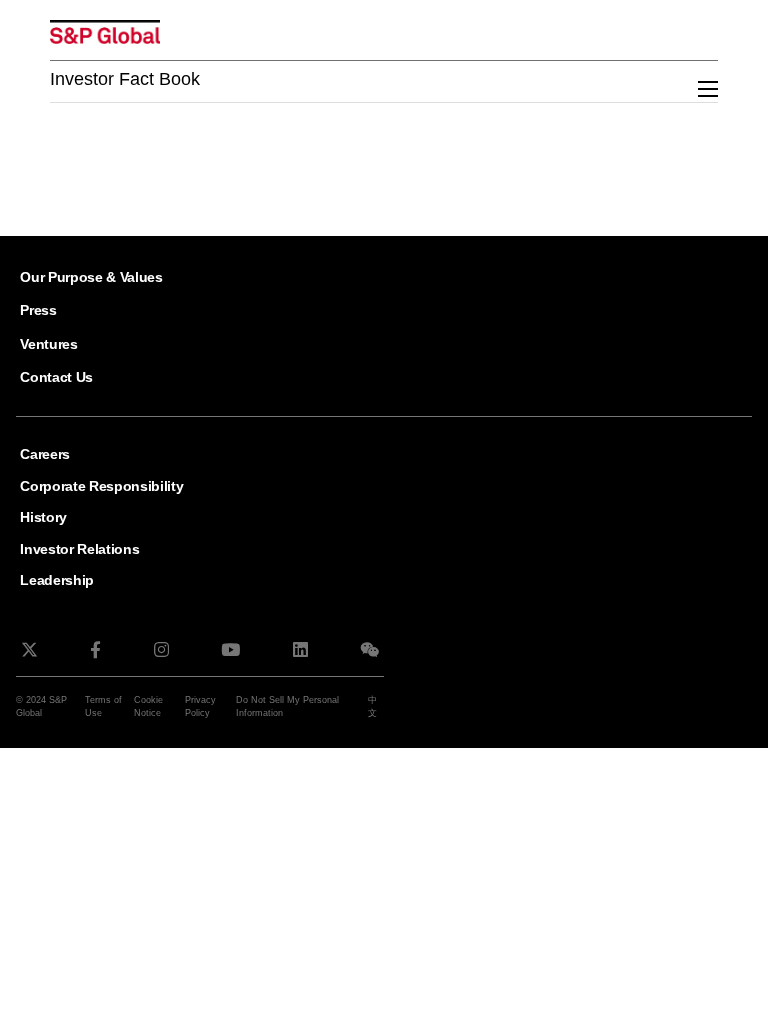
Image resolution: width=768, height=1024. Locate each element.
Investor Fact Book (125, 79)
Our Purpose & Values (91, 277)
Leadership (57, 580)
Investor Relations (79, 549)
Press (38, 310)
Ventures (48, 344)
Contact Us (56, 377)
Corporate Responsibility (101, 486)
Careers (45, 454)
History (43, 517)
